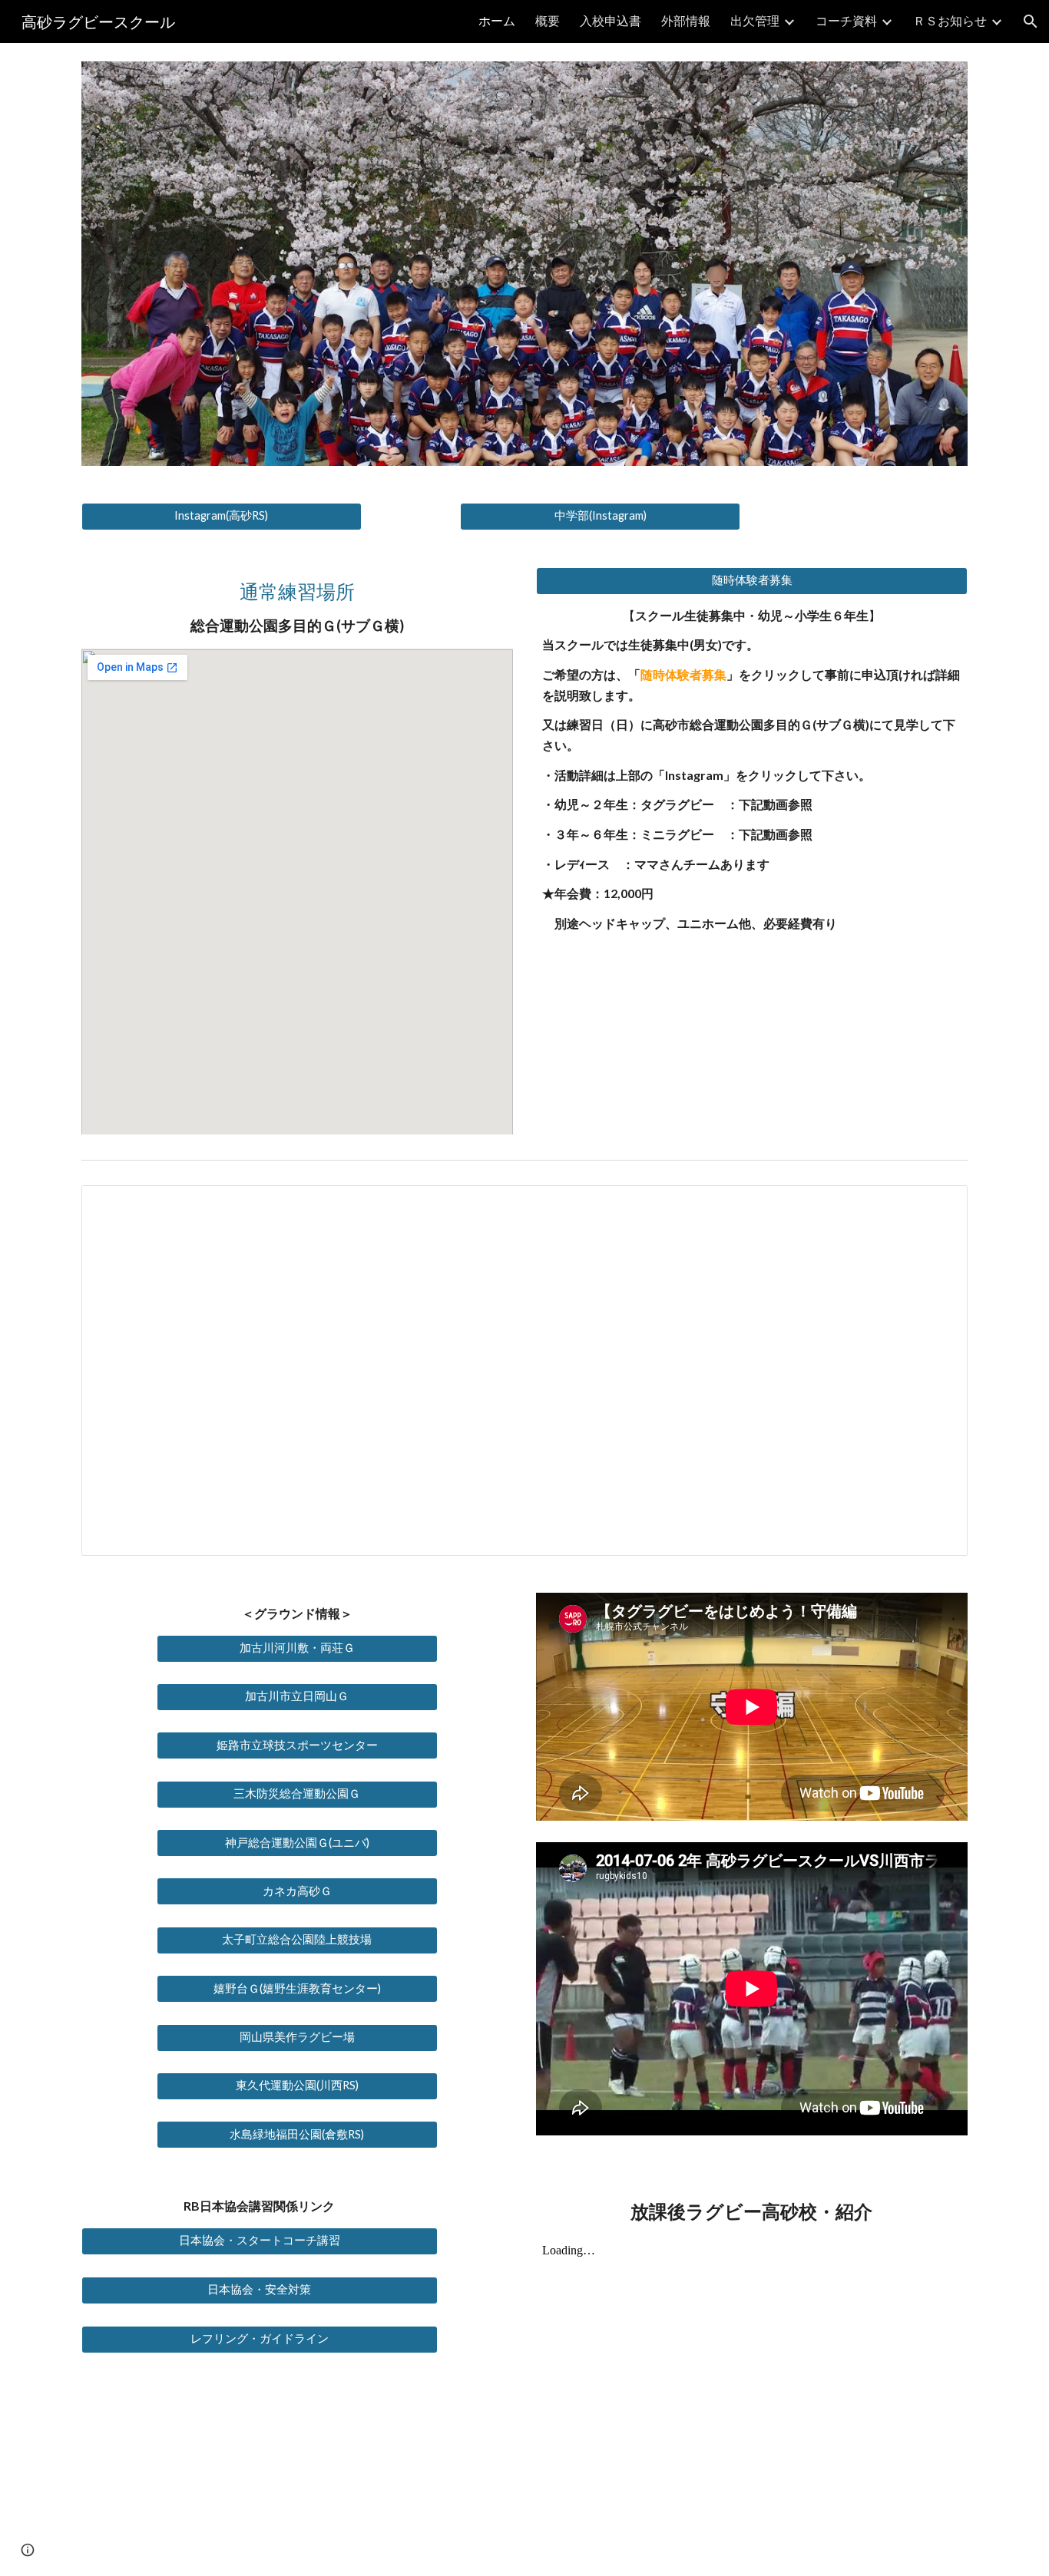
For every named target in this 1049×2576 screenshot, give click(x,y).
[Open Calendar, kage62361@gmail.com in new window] (938, 1205)
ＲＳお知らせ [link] (950, 20)
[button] (1031, 21)
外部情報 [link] (686, 20)
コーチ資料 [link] (846, 20)
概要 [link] (548, 20)
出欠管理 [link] (755, 20)
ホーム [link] (497, 20)
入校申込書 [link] (611, 20)
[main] (297, 608)
